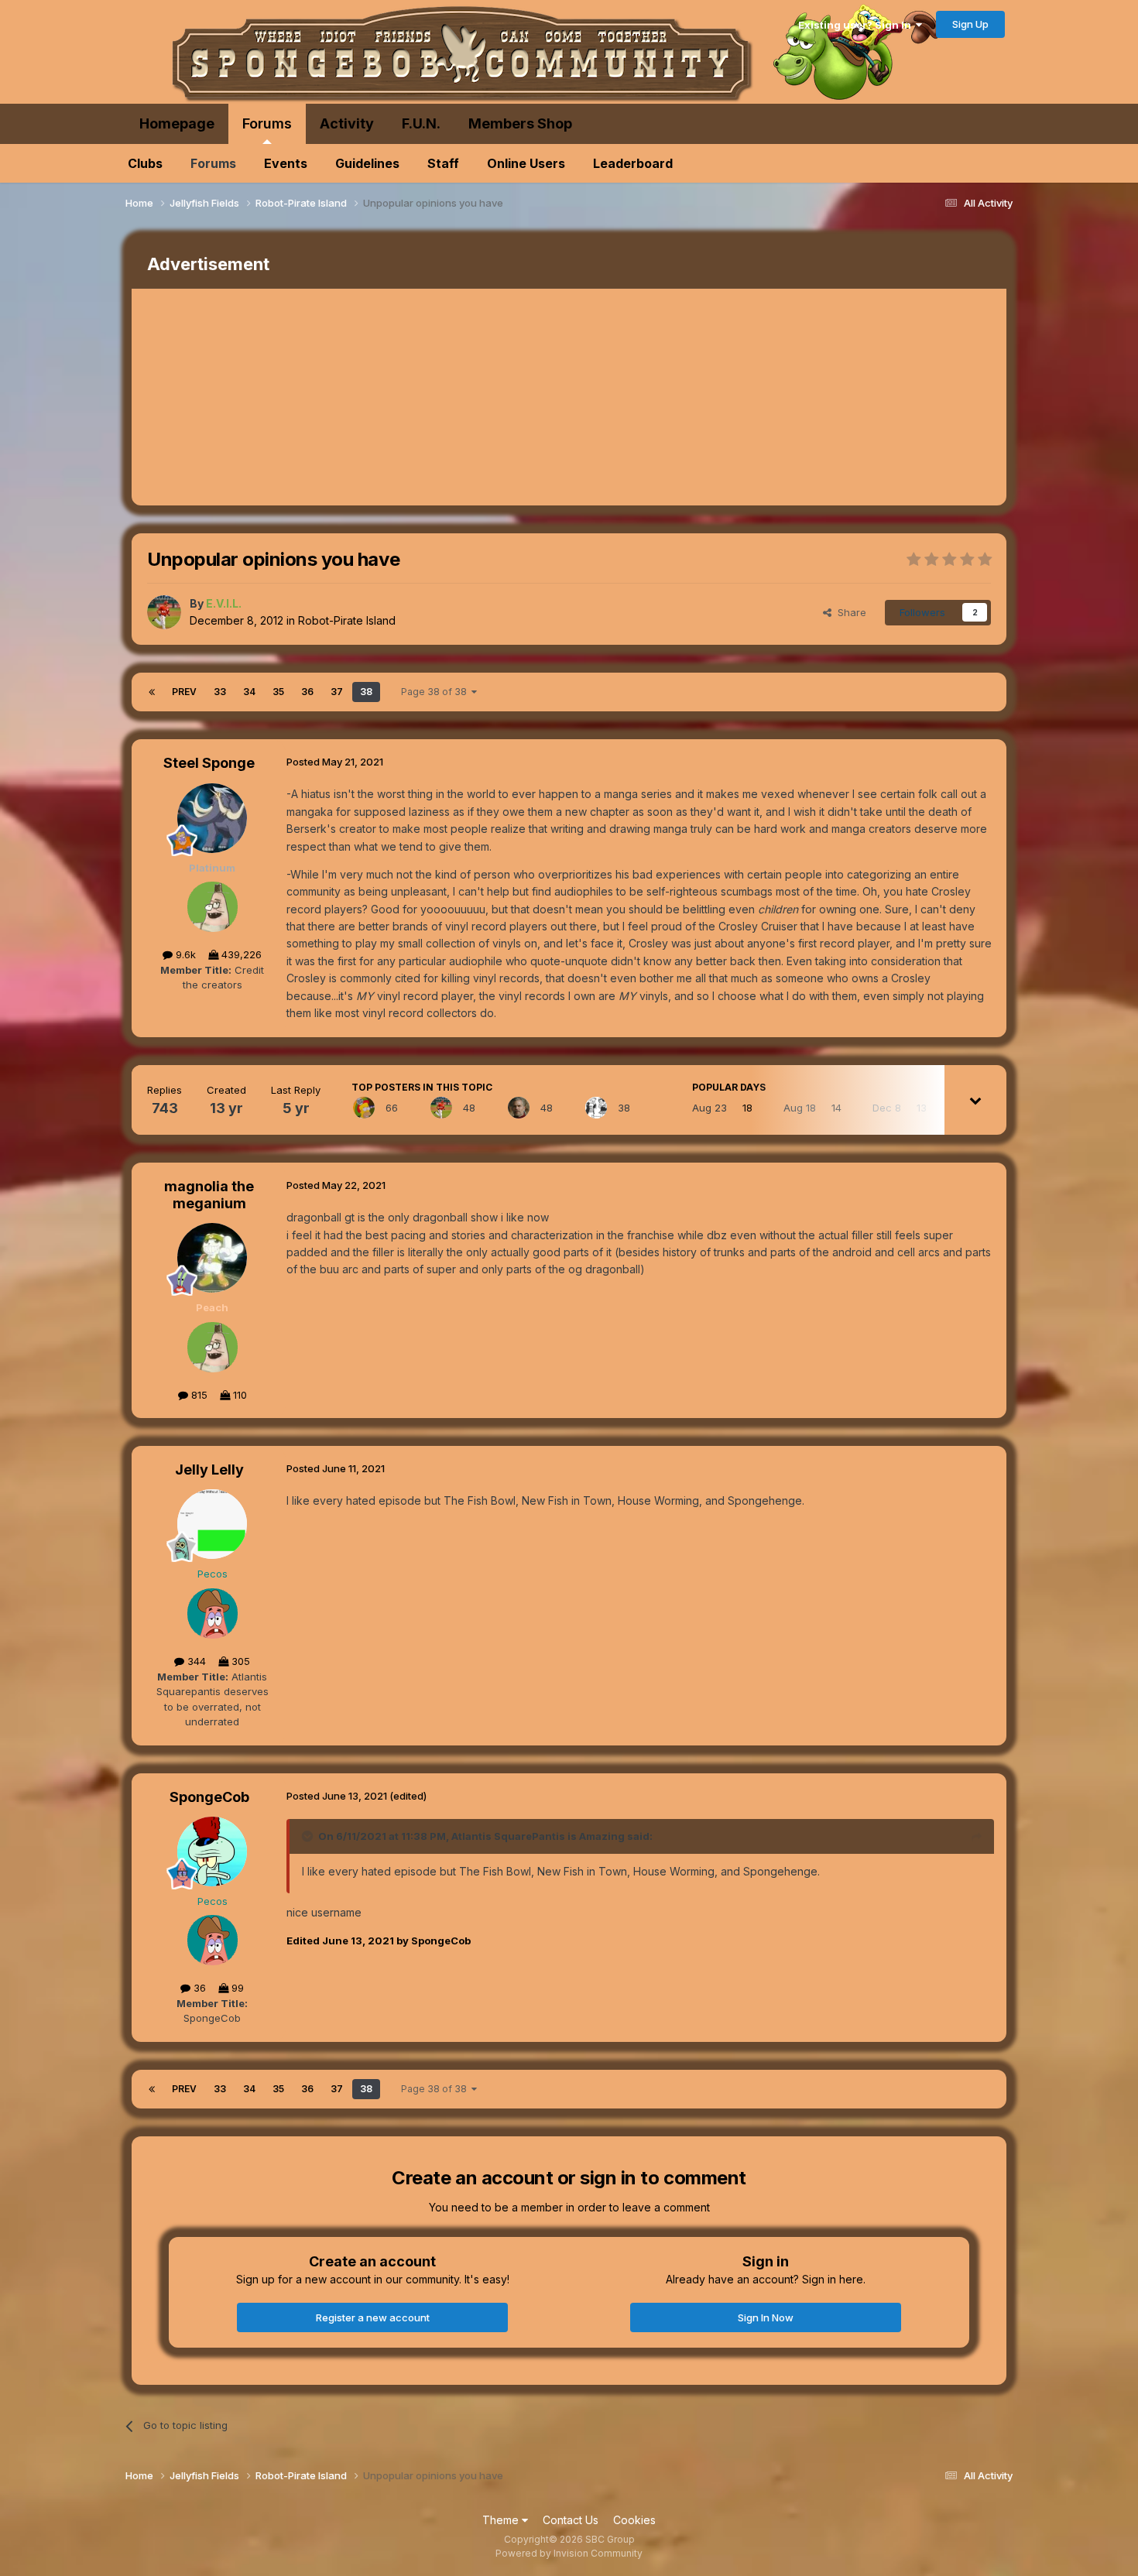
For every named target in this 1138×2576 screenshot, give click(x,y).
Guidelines (367, 163)
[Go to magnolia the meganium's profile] (212, 1258)
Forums (267, 123)
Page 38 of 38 (436, 692)
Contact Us (571, 2520)
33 (220, 692)
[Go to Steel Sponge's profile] (212, 818)
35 (278, 692)
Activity (347, 123)
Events (286, 163)
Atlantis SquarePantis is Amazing (538, 1836)
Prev (184, 692)
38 (366, 692)
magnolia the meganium (209, 1195)
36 (307, 692)
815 (198, 1395)
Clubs (145, 163)
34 (249, 692)
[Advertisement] (413, 397)
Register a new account (373, 2317)
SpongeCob (209, 1797)
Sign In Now (766, 2317)
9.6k (184, 954)
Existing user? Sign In (857, 25)
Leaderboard (633, 163)
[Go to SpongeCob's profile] (212, 1851)
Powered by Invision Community (569, 2553)
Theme (502, 2520)
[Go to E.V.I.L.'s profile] (164, 612)
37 (337, 692)
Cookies (634, 2520)
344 (195, 1661)
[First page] (152, 692)
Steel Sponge (209, 763)
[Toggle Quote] (309, 1836)
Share (849, 612)
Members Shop (520, 123)
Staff (443, 163)
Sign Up (970, 24)
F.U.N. (421, 123)
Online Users (526, 163)
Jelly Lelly (209, 1470)
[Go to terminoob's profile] (596, 1108)
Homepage (177, 123)
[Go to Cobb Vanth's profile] (519, 1108)
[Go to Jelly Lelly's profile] (212, 1524)
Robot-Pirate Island (347, 620)
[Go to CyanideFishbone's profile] (364, 1108)
